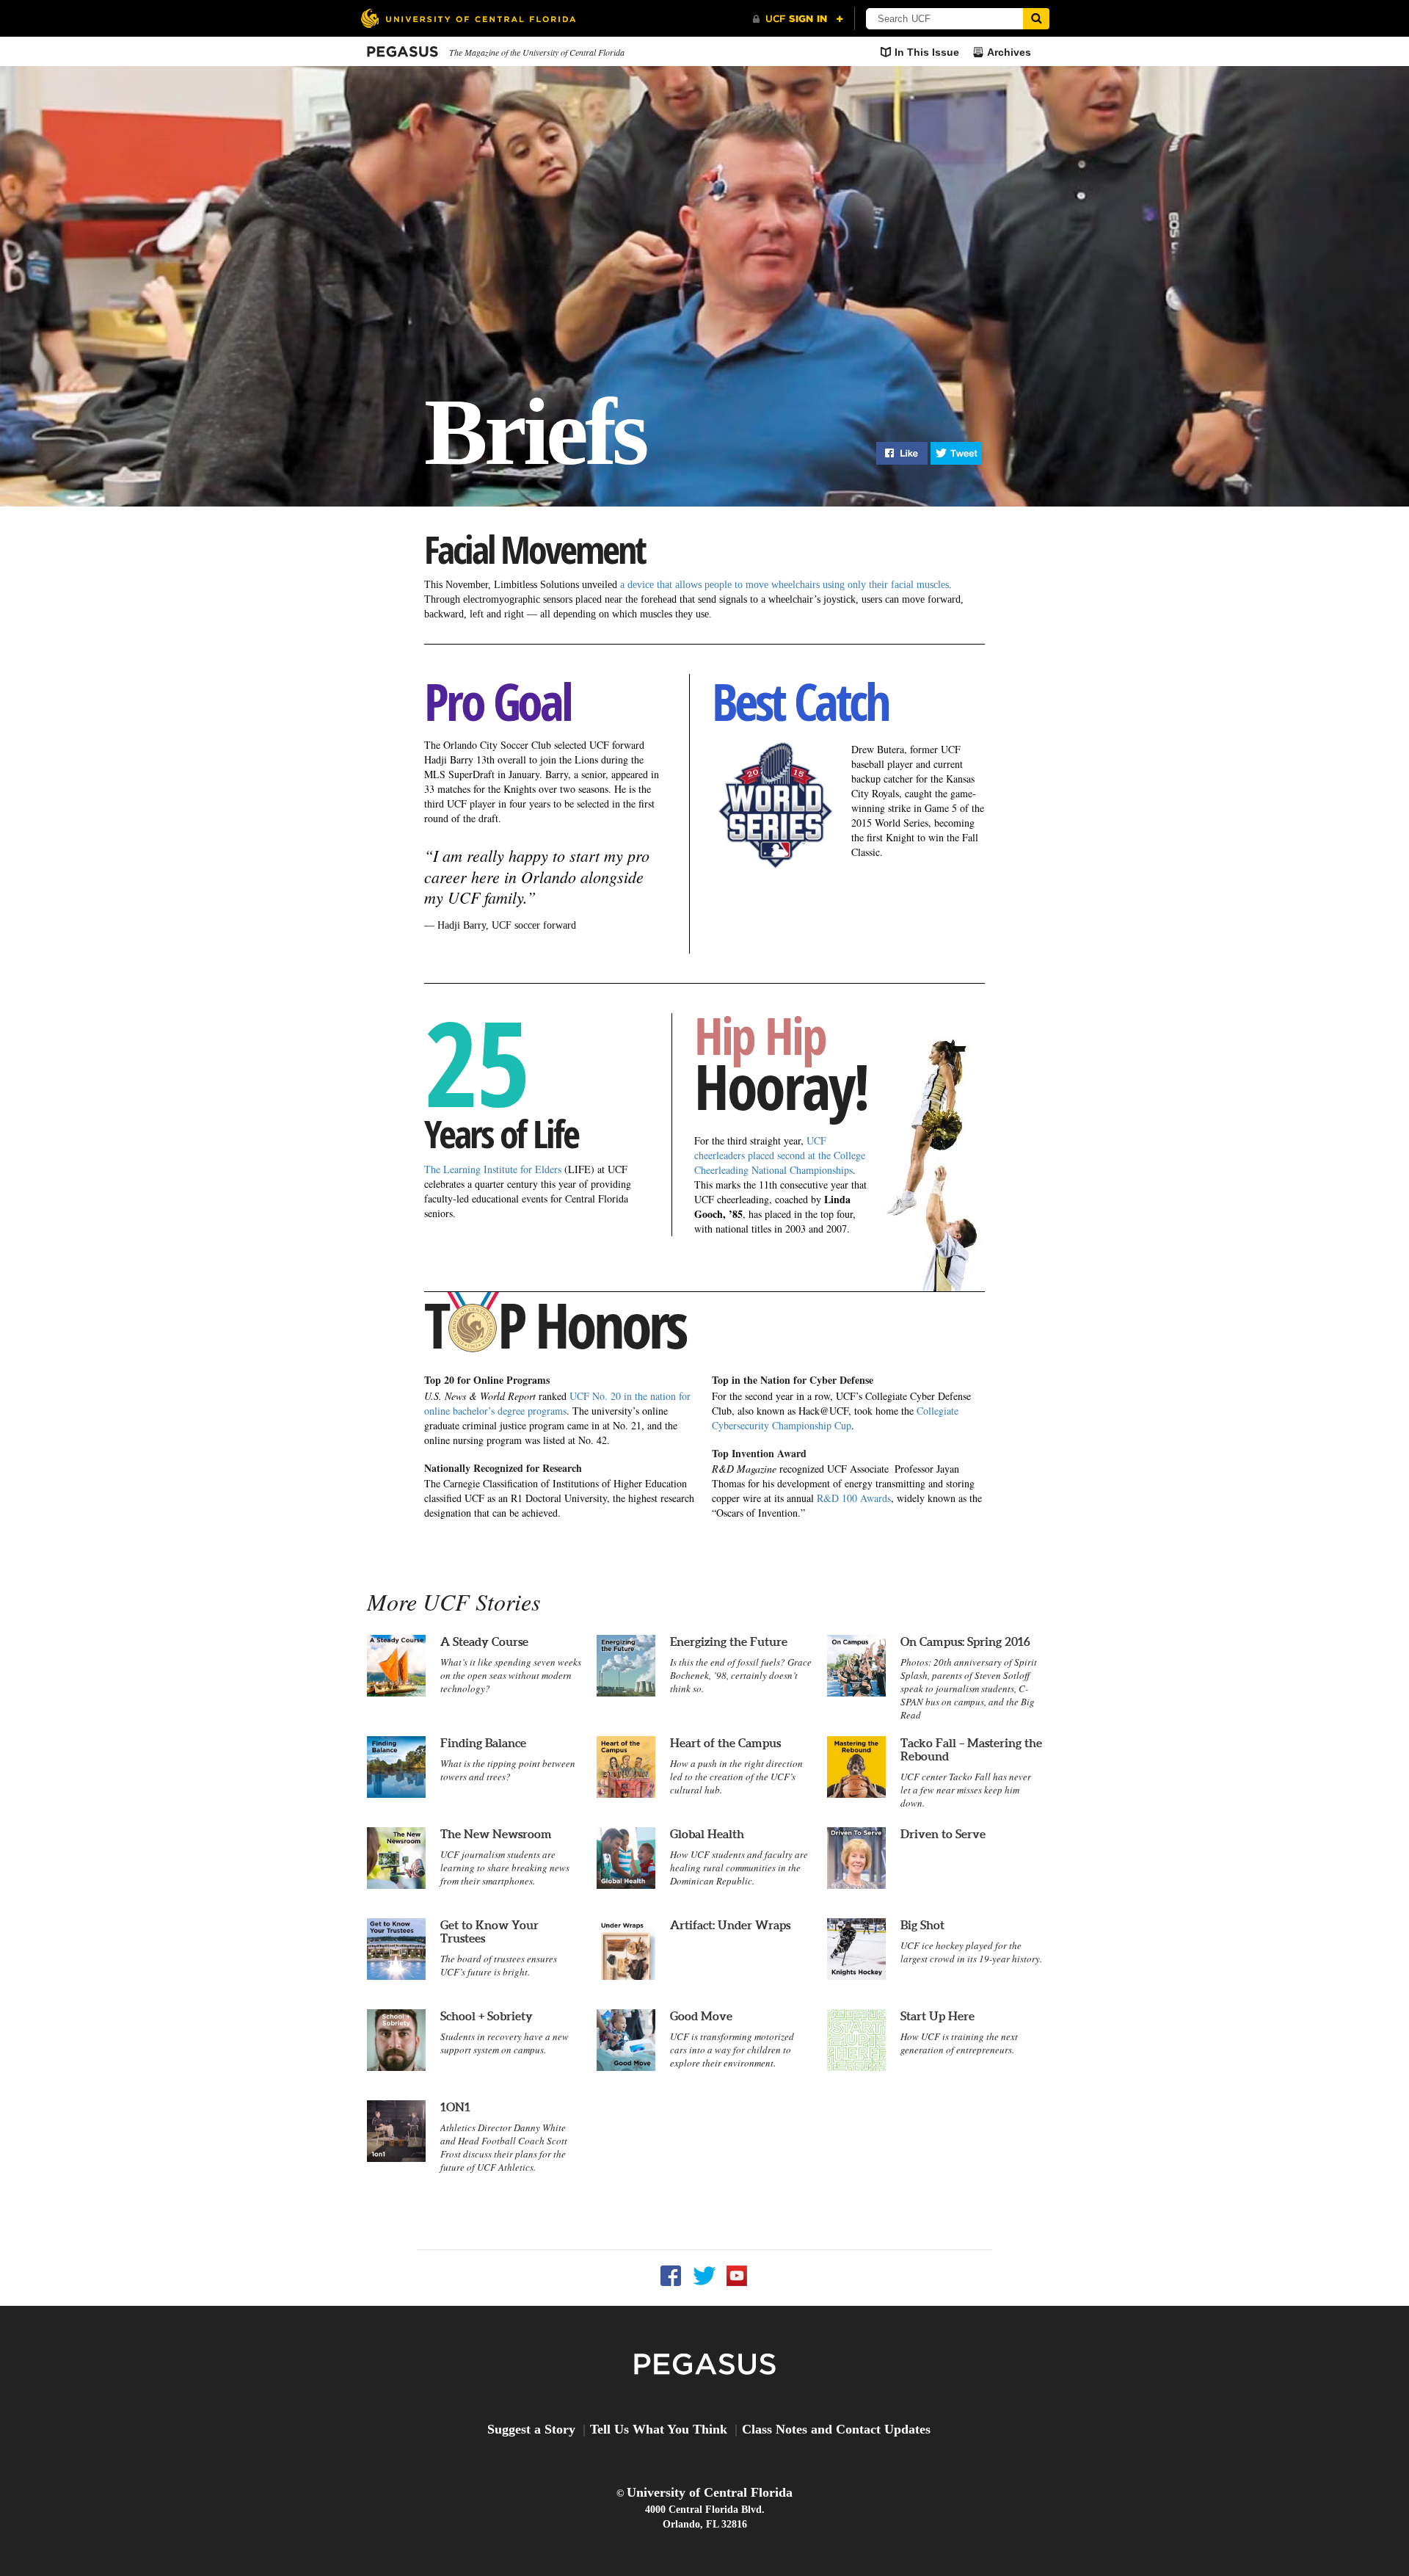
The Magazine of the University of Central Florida (537, 52)
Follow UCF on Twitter (704, 2276)
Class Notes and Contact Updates (836, 2429)
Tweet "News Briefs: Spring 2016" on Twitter (956, 453)
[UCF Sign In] (798, 19)
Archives (1009, 52)
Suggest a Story (531, 2429)
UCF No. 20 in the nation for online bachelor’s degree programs (557, 1403)
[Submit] (1036, 19)
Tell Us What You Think (659, 2429)
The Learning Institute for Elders (493, 1169)
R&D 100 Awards (854, 1498)
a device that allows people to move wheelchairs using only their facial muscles (784, 585)
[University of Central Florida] (468, 18)
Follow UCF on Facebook (671, 2276)
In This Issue (927, 52)
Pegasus (403, 52)
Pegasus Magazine (705, 2365)
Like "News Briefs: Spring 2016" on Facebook (902, 453)
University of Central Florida (710, 2492)
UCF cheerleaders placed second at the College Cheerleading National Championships (780, 1155)
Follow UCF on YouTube (737, 2276)
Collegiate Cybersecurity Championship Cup (835, 1418)
